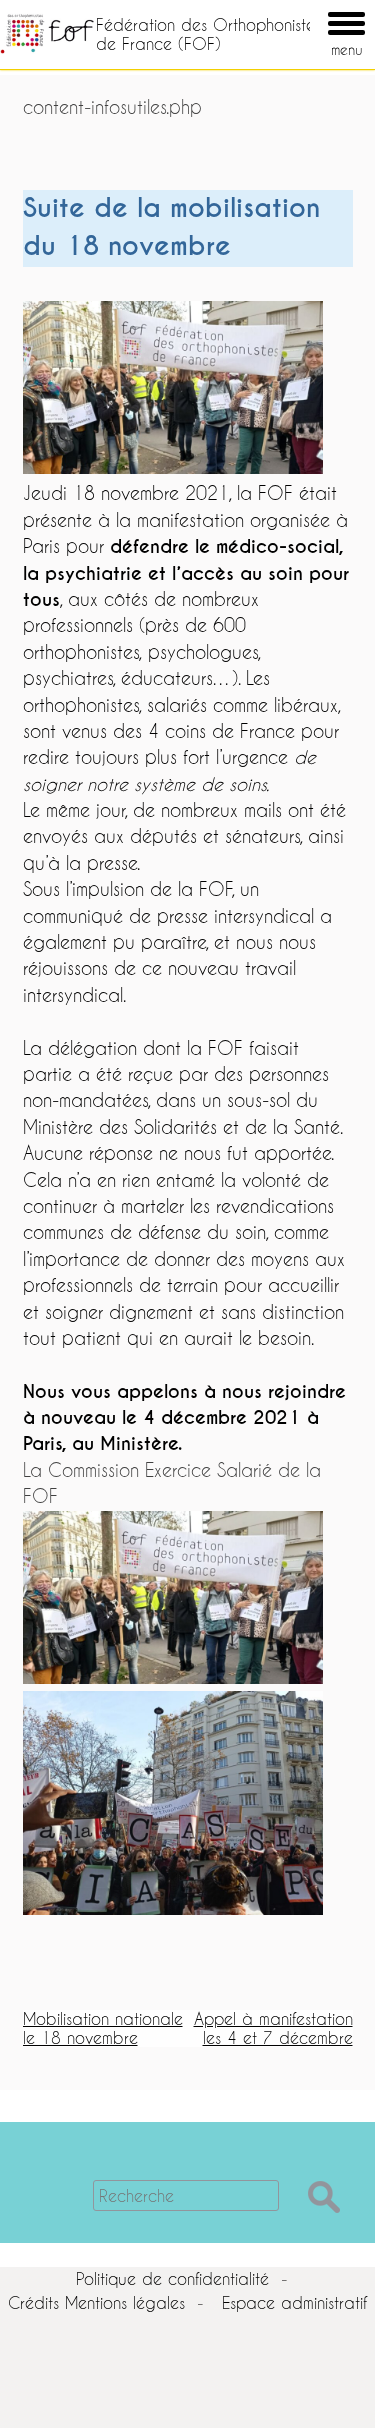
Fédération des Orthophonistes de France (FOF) (208, 33)
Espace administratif (294, 2302)
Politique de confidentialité (172, 2278)
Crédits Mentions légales (96, 2302)
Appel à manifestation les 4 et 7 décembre (273, 2027)
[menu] (318, 9)
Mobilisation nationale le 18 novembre (103, 2027)
